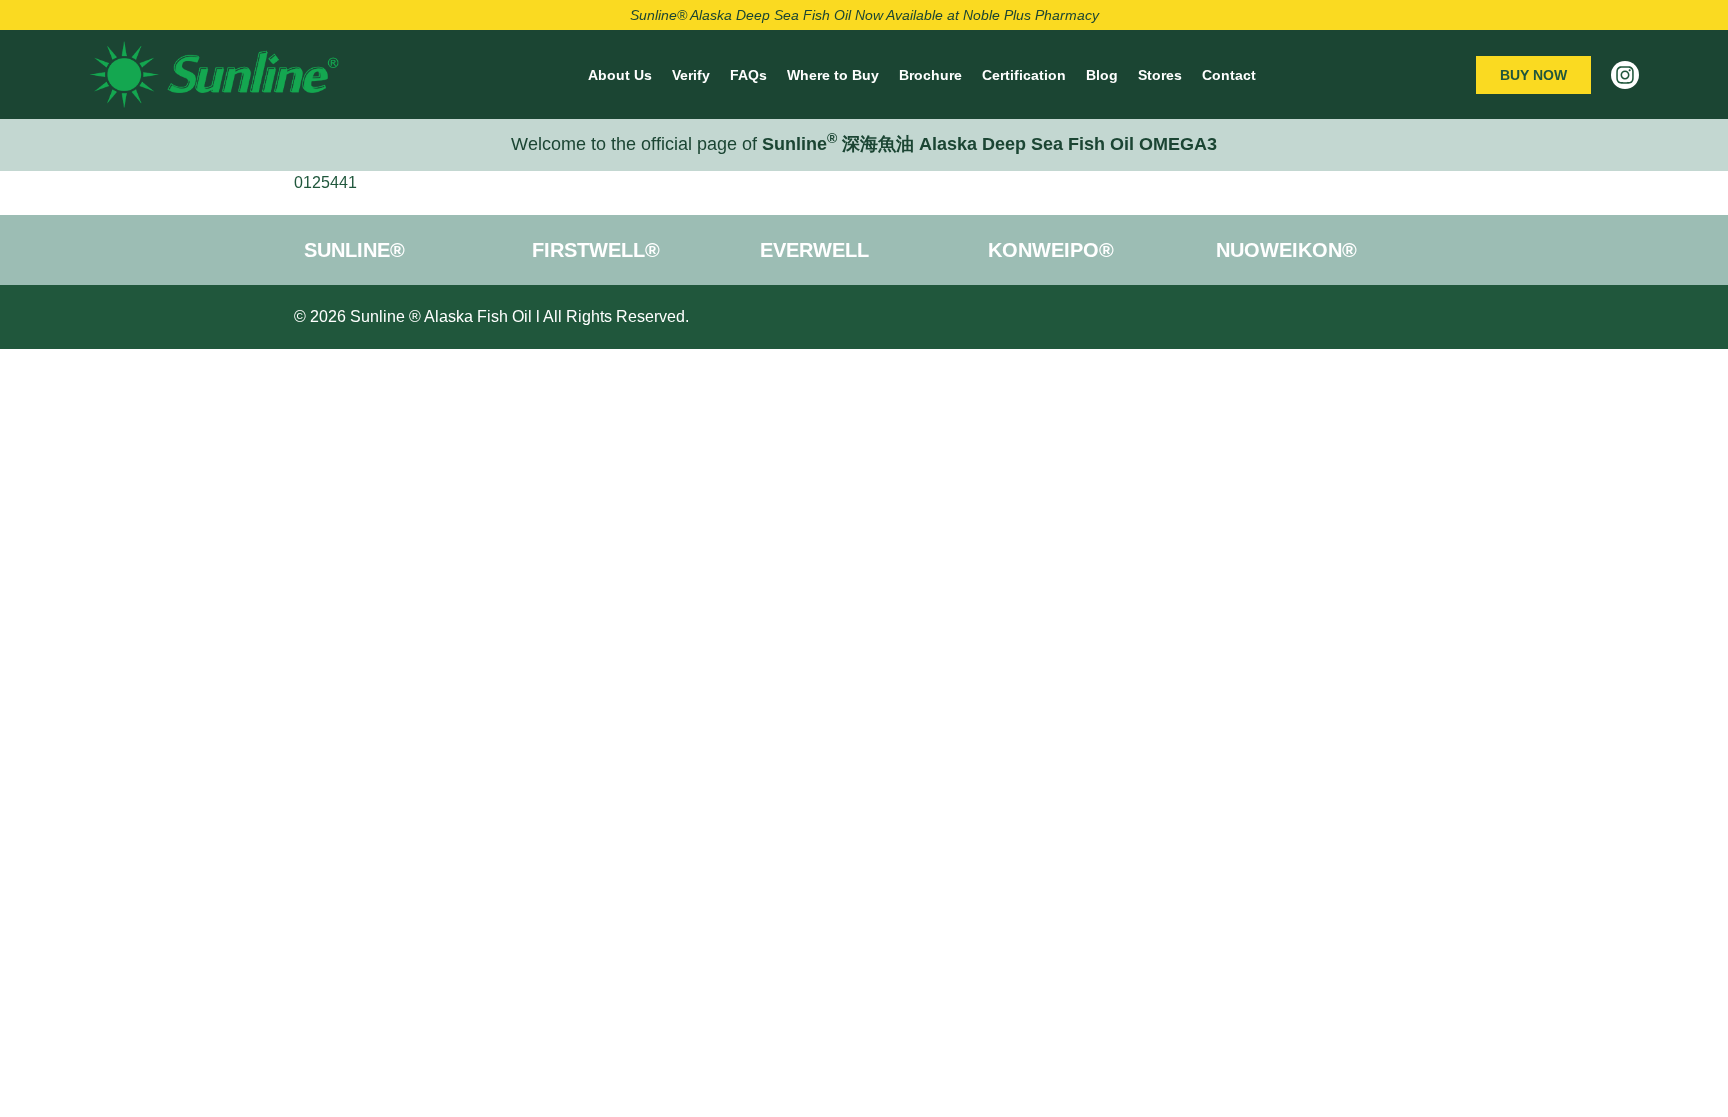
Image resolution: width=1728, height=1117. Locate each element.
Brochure (930, 75)
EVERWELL (814, 250)
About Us (620, 75)
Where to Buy (833, 75)
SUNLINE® (354, 250)
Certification (1024, 75)
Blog (1102, 75)
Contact (1229, 75)
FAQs (748, 75)
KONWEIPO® (1051, 250)
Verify (691, 75)
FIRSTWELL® (596, 250)
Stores (1160, 75)
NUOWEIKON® (1286, 250)
